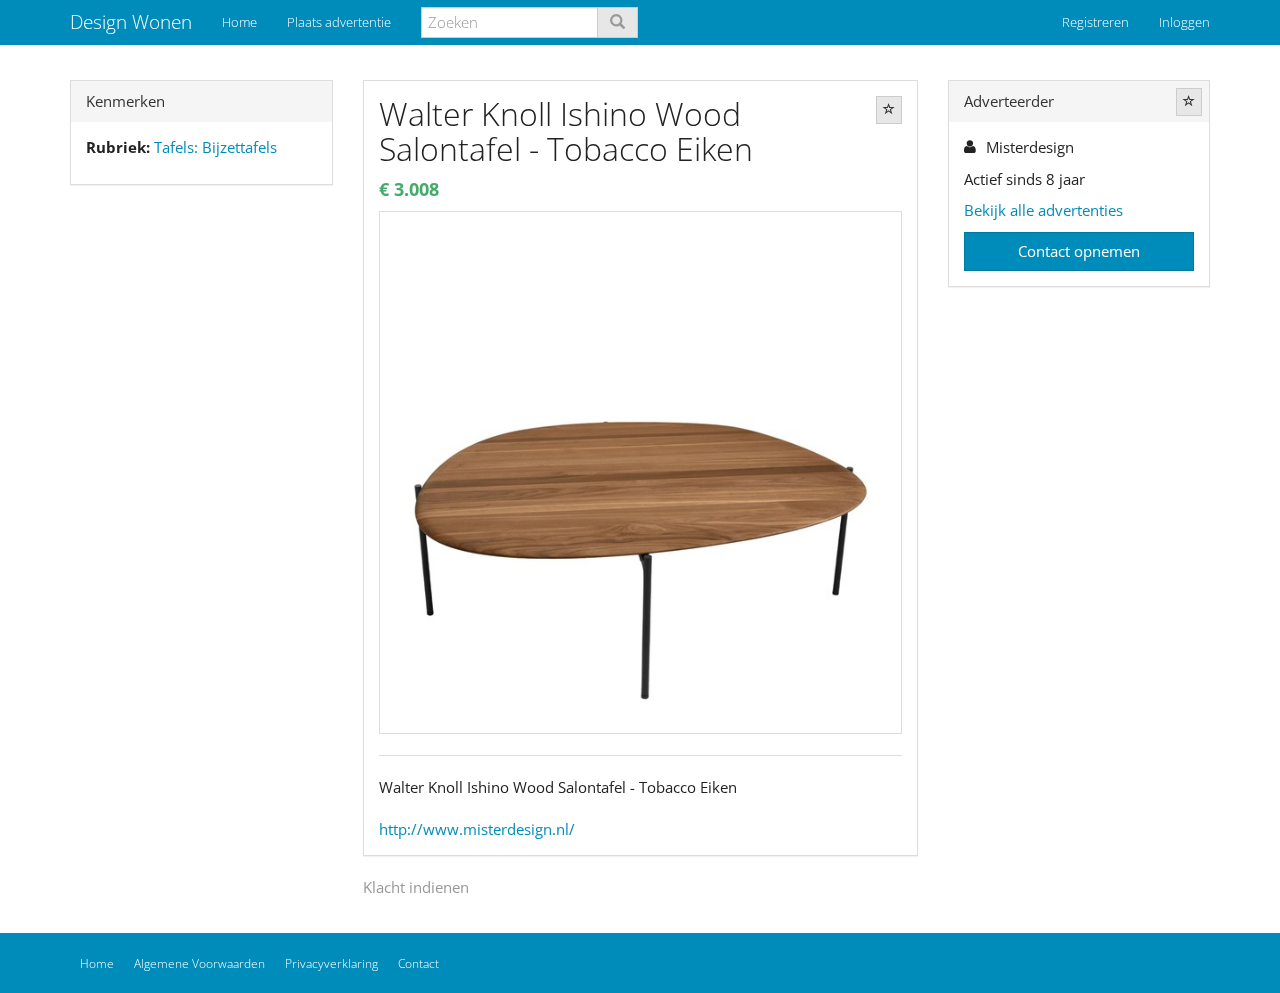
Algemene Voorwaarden (199, 963)
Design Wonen (131, 22)
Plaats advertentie (339, 22)
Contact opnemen (1079, 251)
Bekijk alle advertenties (1043, 210)
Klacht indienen (416, 887)
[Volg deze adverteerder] (1189, 102)
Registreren (1095, 22)
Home (239, 22)
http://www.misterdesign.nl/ (477, 829)
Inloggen (1184, 22)
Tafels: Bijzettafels (215, 147)
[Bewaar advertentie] (889, 110)
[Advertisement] (201, 515)
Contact (418, 963)
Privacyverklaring (331, 963)
